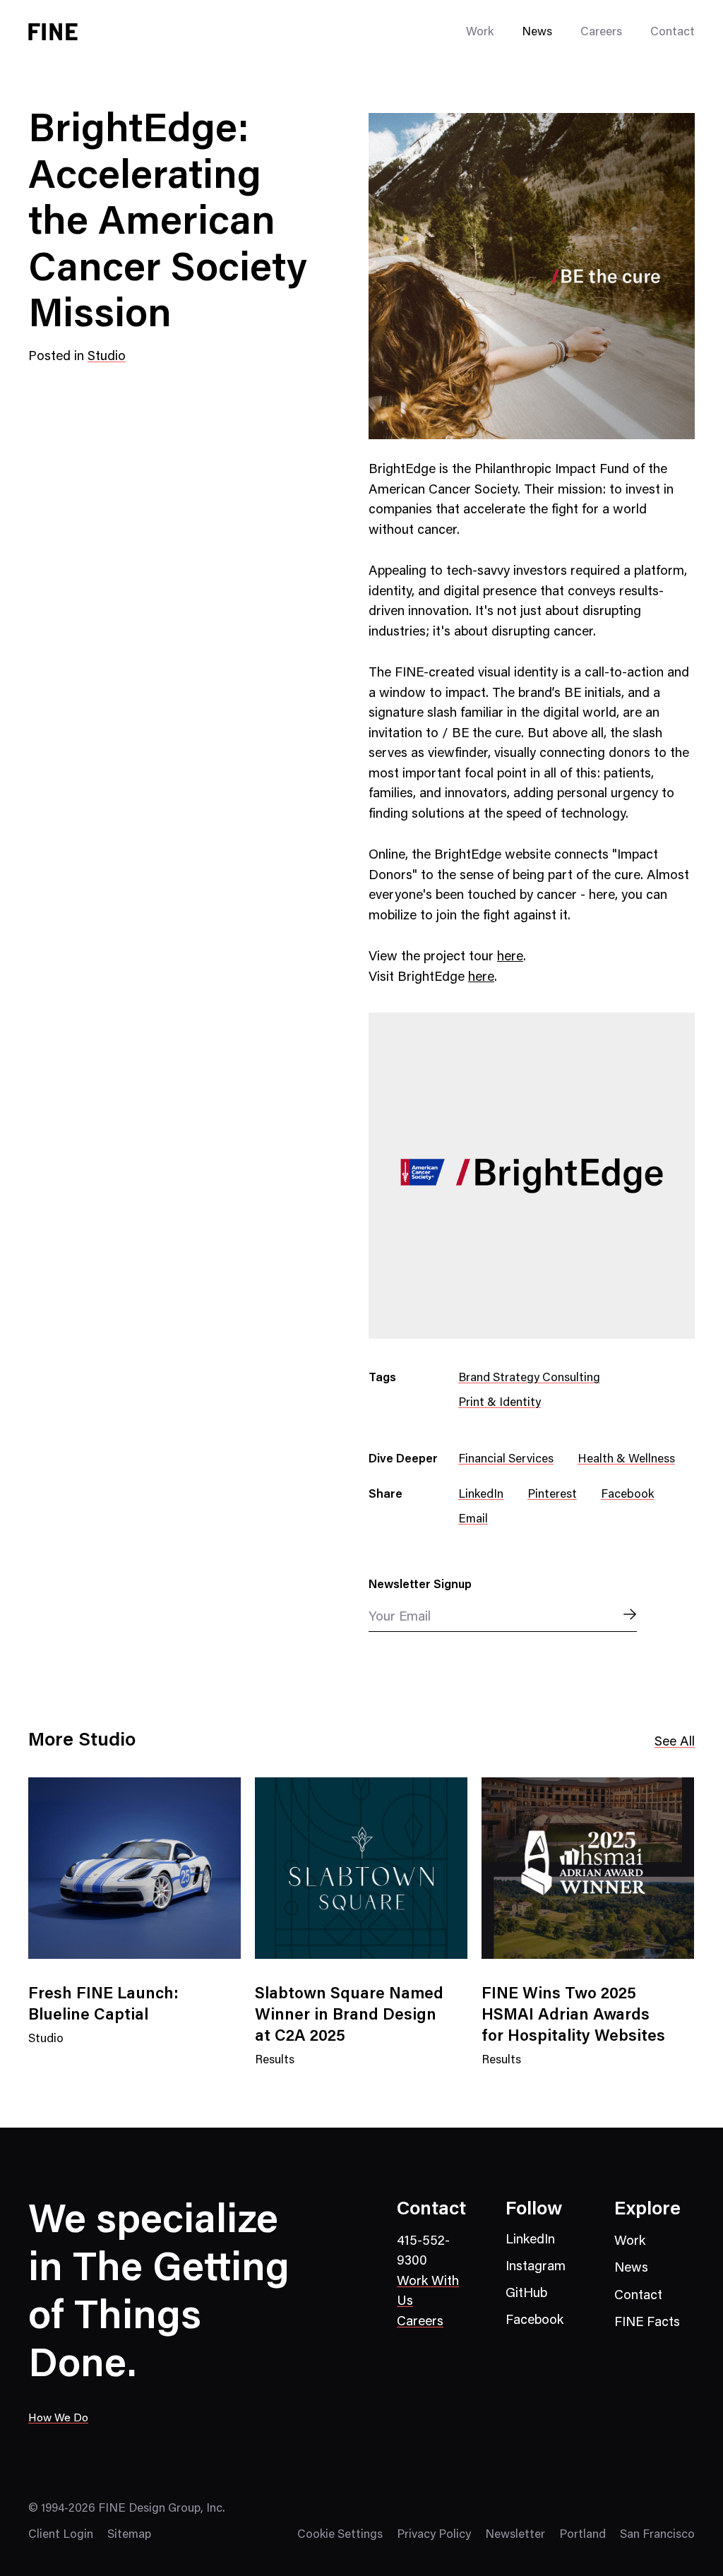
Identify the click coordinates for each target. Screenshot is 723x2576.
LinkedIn (481, 1495)
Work (630, 2242)
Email (473, 1520)
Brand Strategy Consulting (529, 1379)
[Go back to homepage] (53, 32)
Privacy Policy (434, 2535)
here (510, 957)
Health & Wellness (626, 1460)
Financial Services (506, 1460)
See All (675, 1742)
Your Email (400, 1617)
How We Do (58, 2419)
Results (275, 2069)
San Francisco (657, 2535)
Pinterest (552, 1495)
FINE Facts (647, 2323)
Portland (582, 2535)
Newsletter (515, 2535)
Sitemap (129, 2535)
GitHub (526, 2294)
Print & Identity (500, 1403)
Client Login (61, 2535)
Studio (107, 357)
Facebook (627, 1495)
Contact (673, 33)
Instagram (536, 2267)
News (537, 33)
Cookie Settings (340, 2535)
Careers (601, 33)
